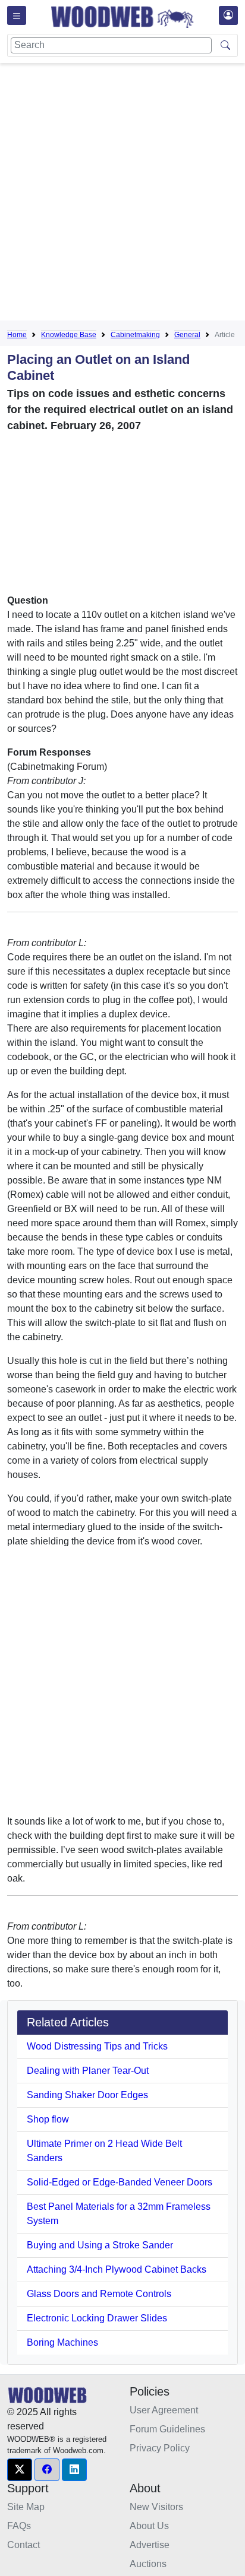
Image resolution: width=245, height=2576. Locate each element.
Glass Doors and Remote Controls (99, 2294)
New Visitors (156, 2507)
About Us (149, 2526)
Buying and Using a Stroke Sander (100, 2245)
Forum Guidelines (167, 2429)
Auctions (148, 2564)
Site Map (26, 2507)
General (187, 335)
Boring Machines (62, 2342)
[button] (20, 2470)
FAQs (19, 2526)
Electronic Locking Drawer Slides (97, 2318)
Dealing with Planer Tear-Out (88, 2071)
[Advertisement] (122, 194)
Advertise (150, 2545)
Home (17, 335)
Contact (23, 2545)
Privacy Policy (160, 2448)
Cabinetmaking (135, 335)
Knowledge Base (69, 335)
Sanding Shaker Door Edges (87, 2095)
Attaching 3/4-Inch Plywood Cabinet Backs (117, 2269)
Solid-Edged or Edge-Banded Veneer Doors (120, 2182)
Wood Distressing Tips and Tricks (97, 2046)
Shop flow (48, 2119)
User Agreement (164, 2410)
